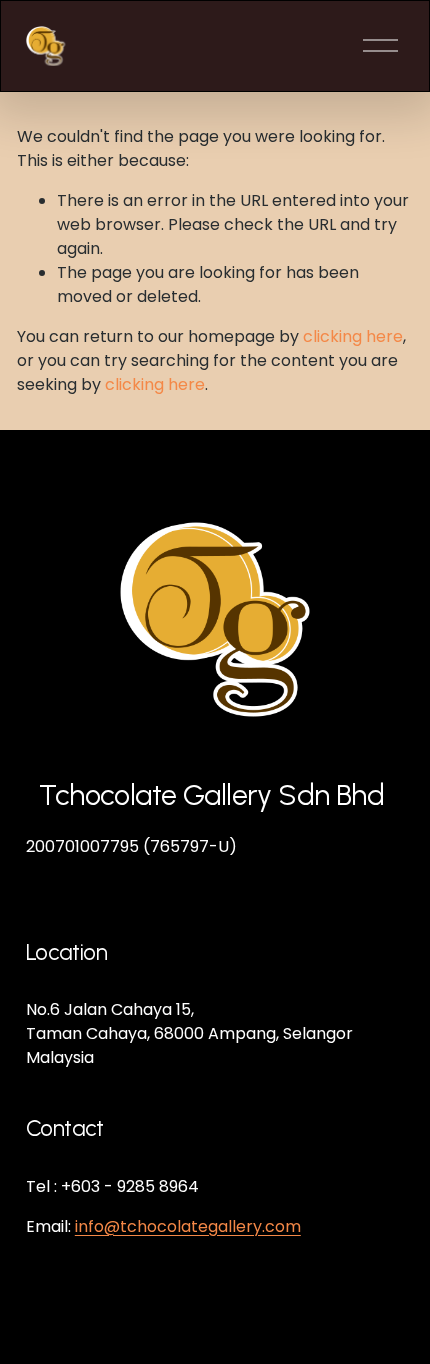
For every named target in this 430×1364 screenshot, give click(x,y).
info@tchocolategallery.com (188, 1226)
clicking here (353, 336)
